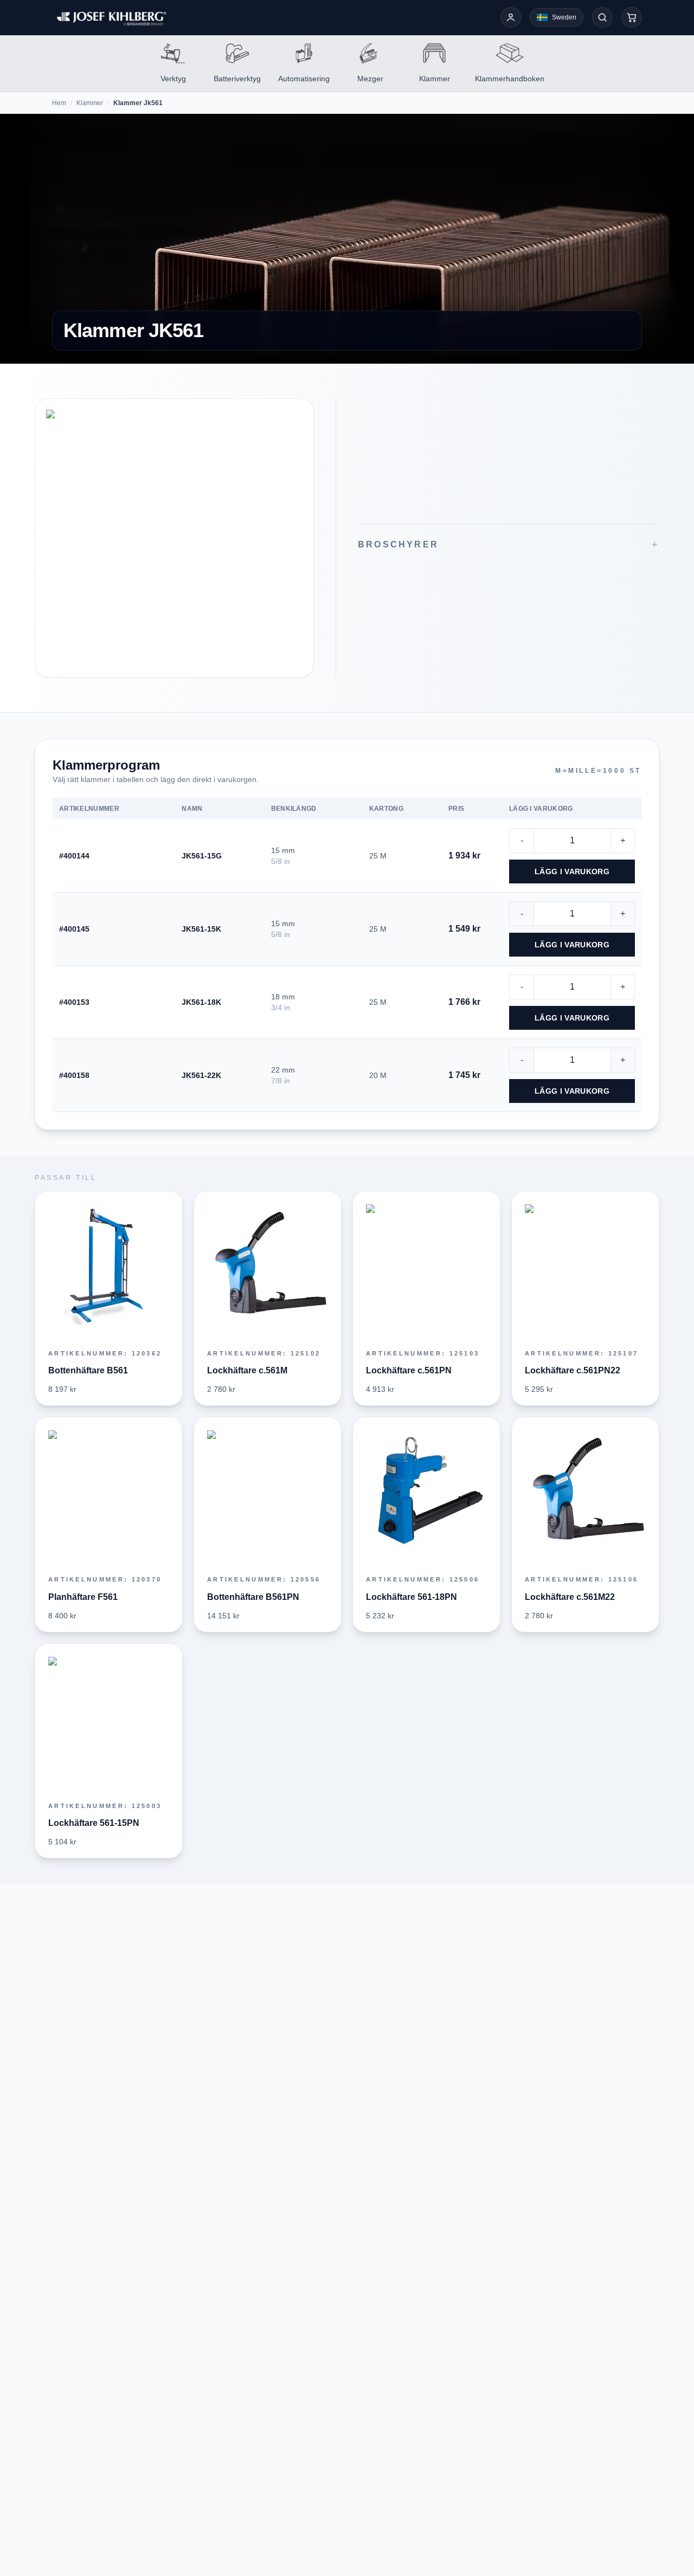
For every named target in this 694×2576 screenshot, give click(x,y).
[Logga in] (511, 17)
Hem (59, 103)
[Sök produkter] (602, 17)
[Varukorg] (632, 17)
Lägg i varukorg (572, 871)
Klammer (90, 103)
